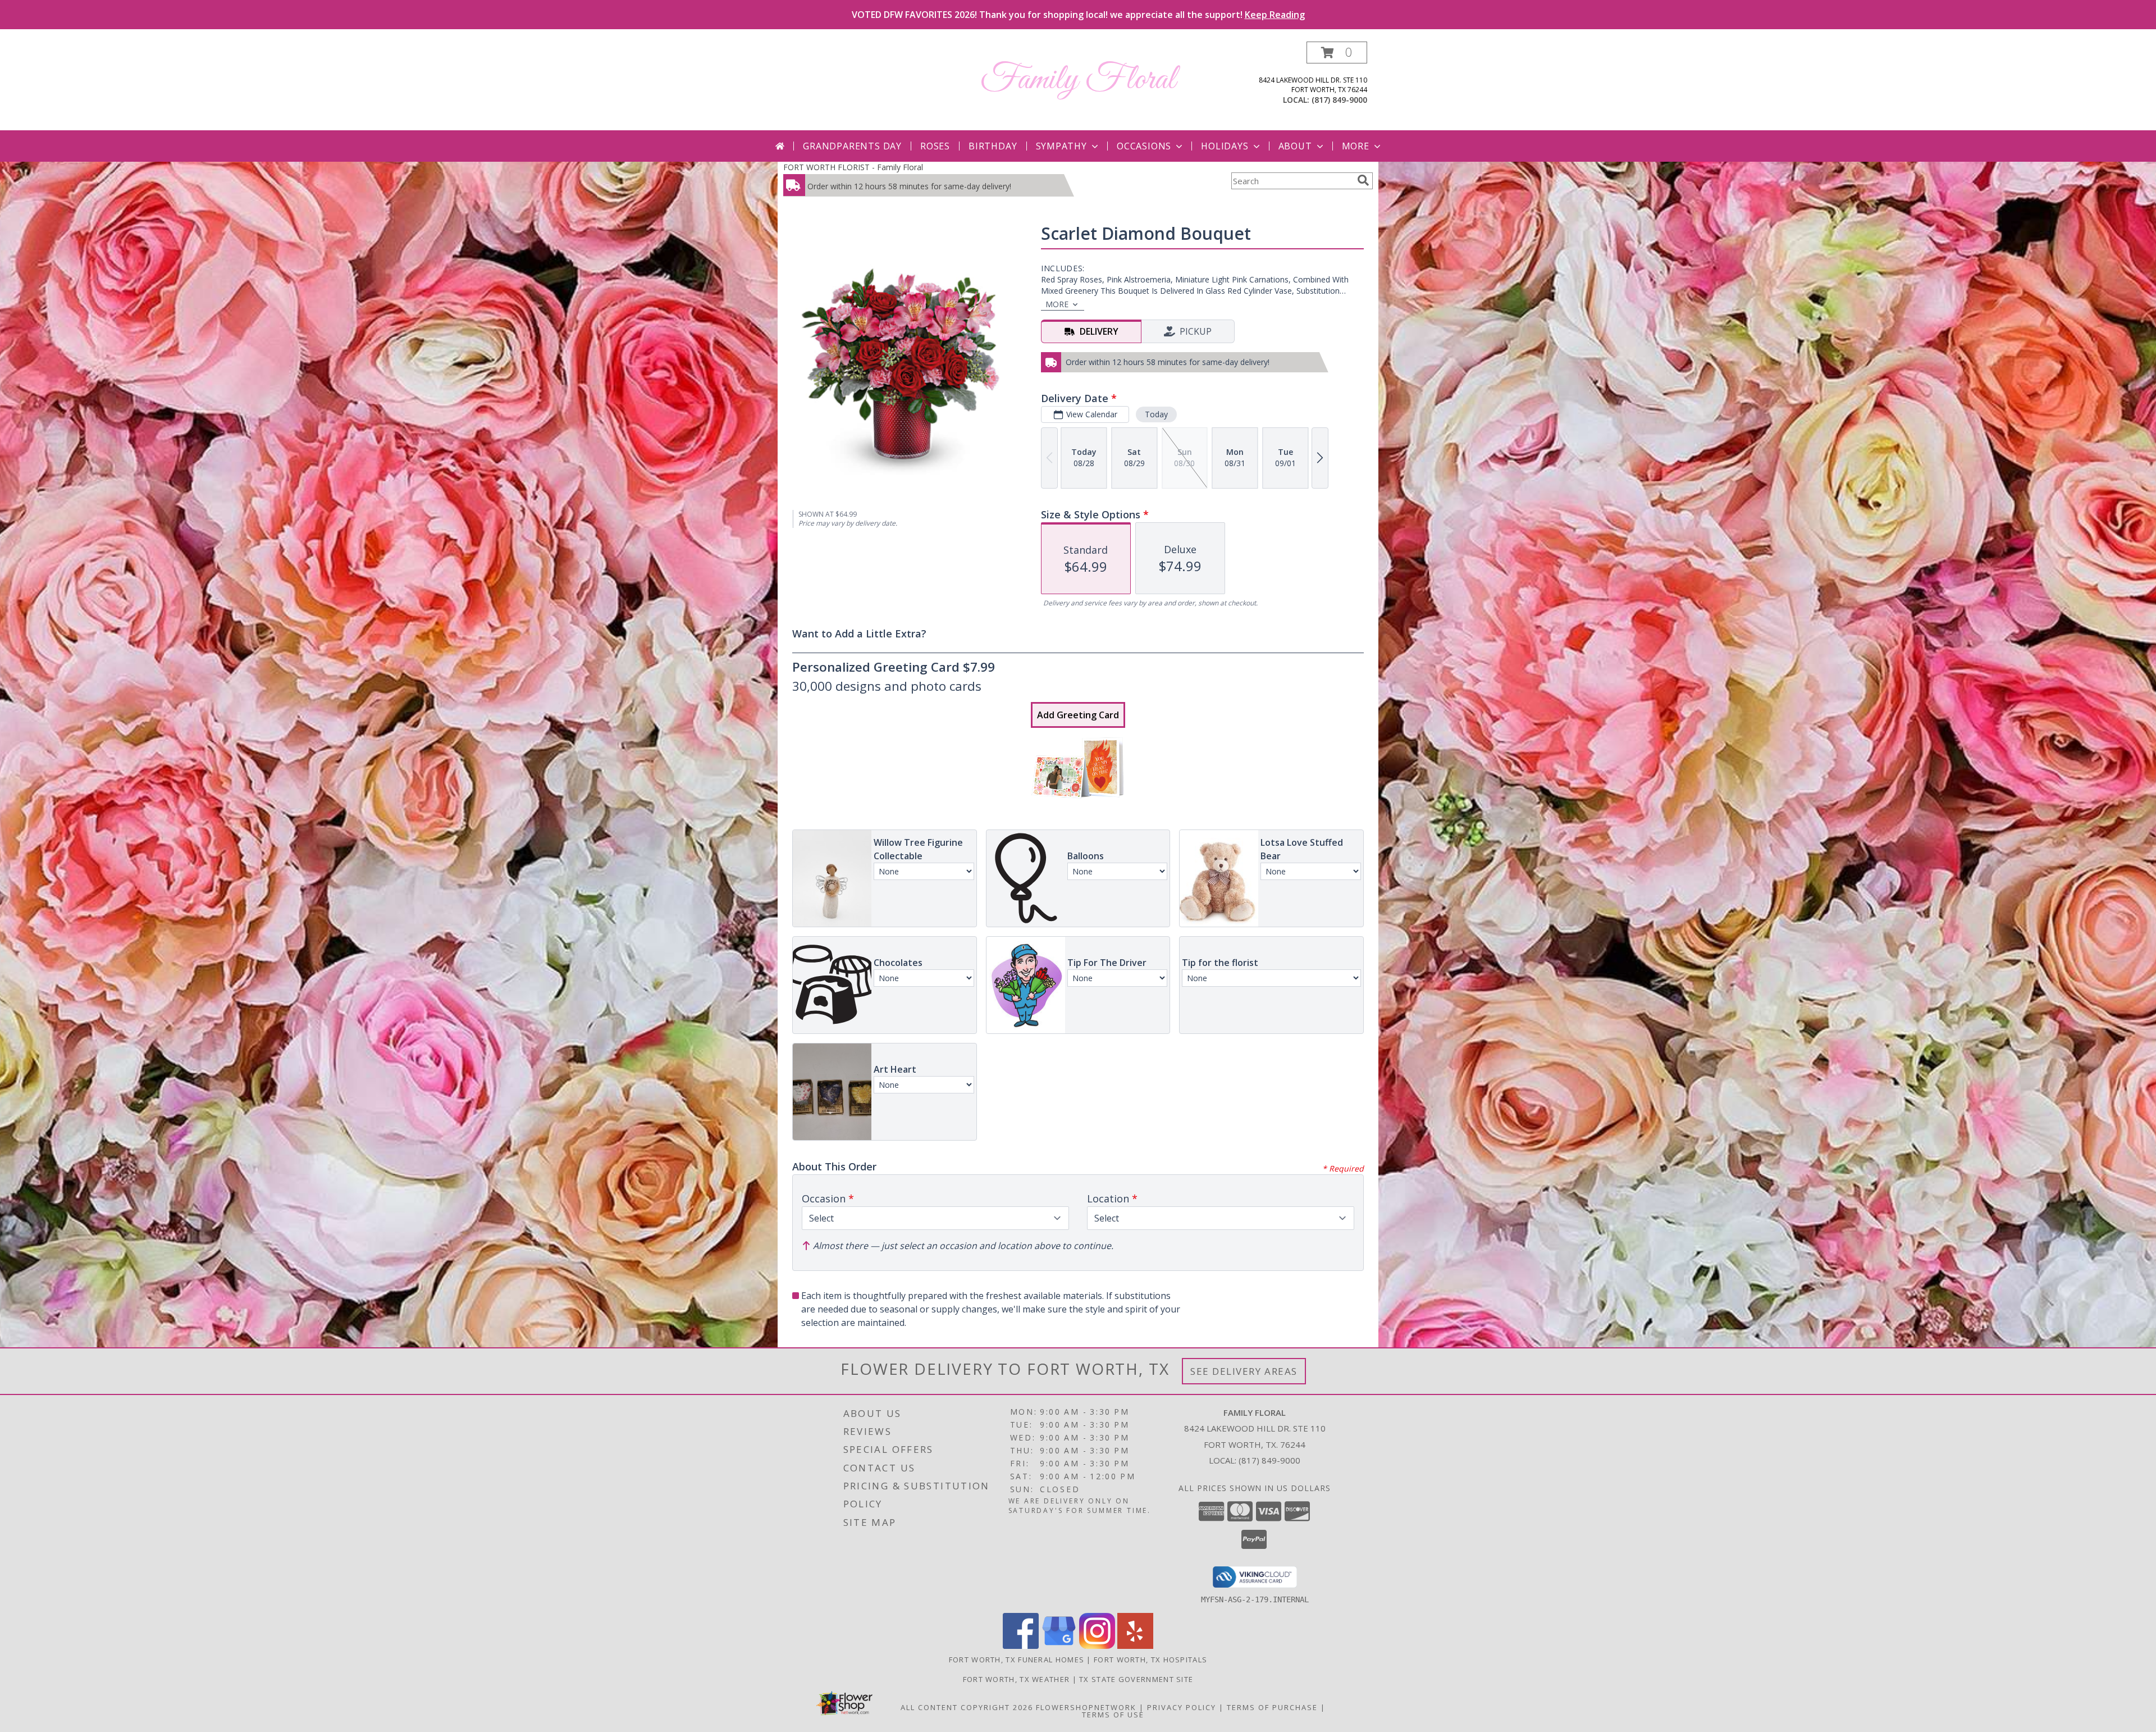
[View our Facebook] (1021, 1646)
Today (1156, 414)
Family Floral (1078, 80)
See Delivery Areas (1244, 1371)
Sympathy (1061, 146)
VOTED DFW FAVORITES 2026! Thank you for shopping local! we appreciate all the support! (1078, 15)
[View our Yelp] (1135, 1646)
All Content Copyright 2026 (967, 1707)
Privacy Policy (1182, 1707)
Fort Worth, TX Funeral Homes (1017, 1660)
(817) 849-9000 (1339, 100)
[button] (1337, 53)
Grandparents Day (852, 146)
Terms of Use (1113, 1715)
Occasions (1144, 146)
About (1295, 146)
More (1356, 146)
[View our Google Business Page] (1059, 1646)
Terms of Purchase (1272, 1707)
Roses (935, 146)
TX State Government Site (1136, 1679)
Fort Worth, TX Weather (1017, 1679)
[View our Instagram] (1097, 1646)
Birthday (993, 146)
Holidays (1225, 146)
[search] (1363, 180)
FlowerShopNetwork (1086, 1707)
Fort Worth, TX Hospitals (1150, 1660)
